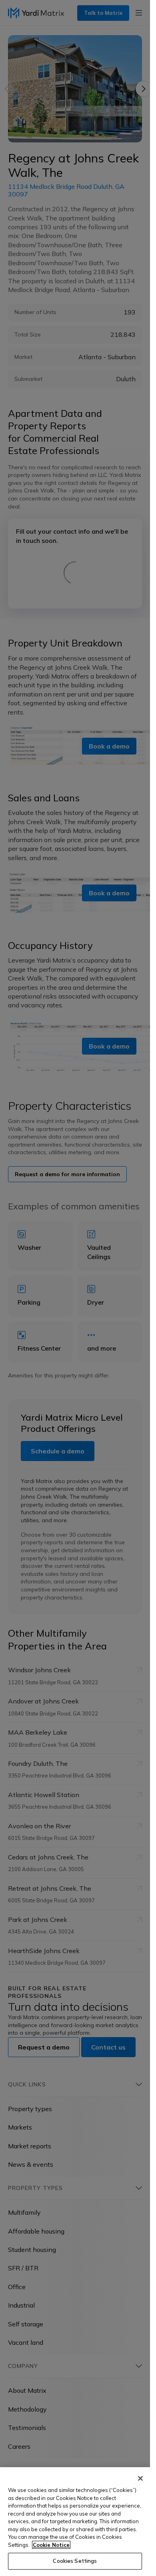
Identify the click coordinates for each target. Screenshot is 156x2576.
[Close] (140, 2478)
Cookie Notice (51, 2545)
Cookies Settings (75, 2561)
